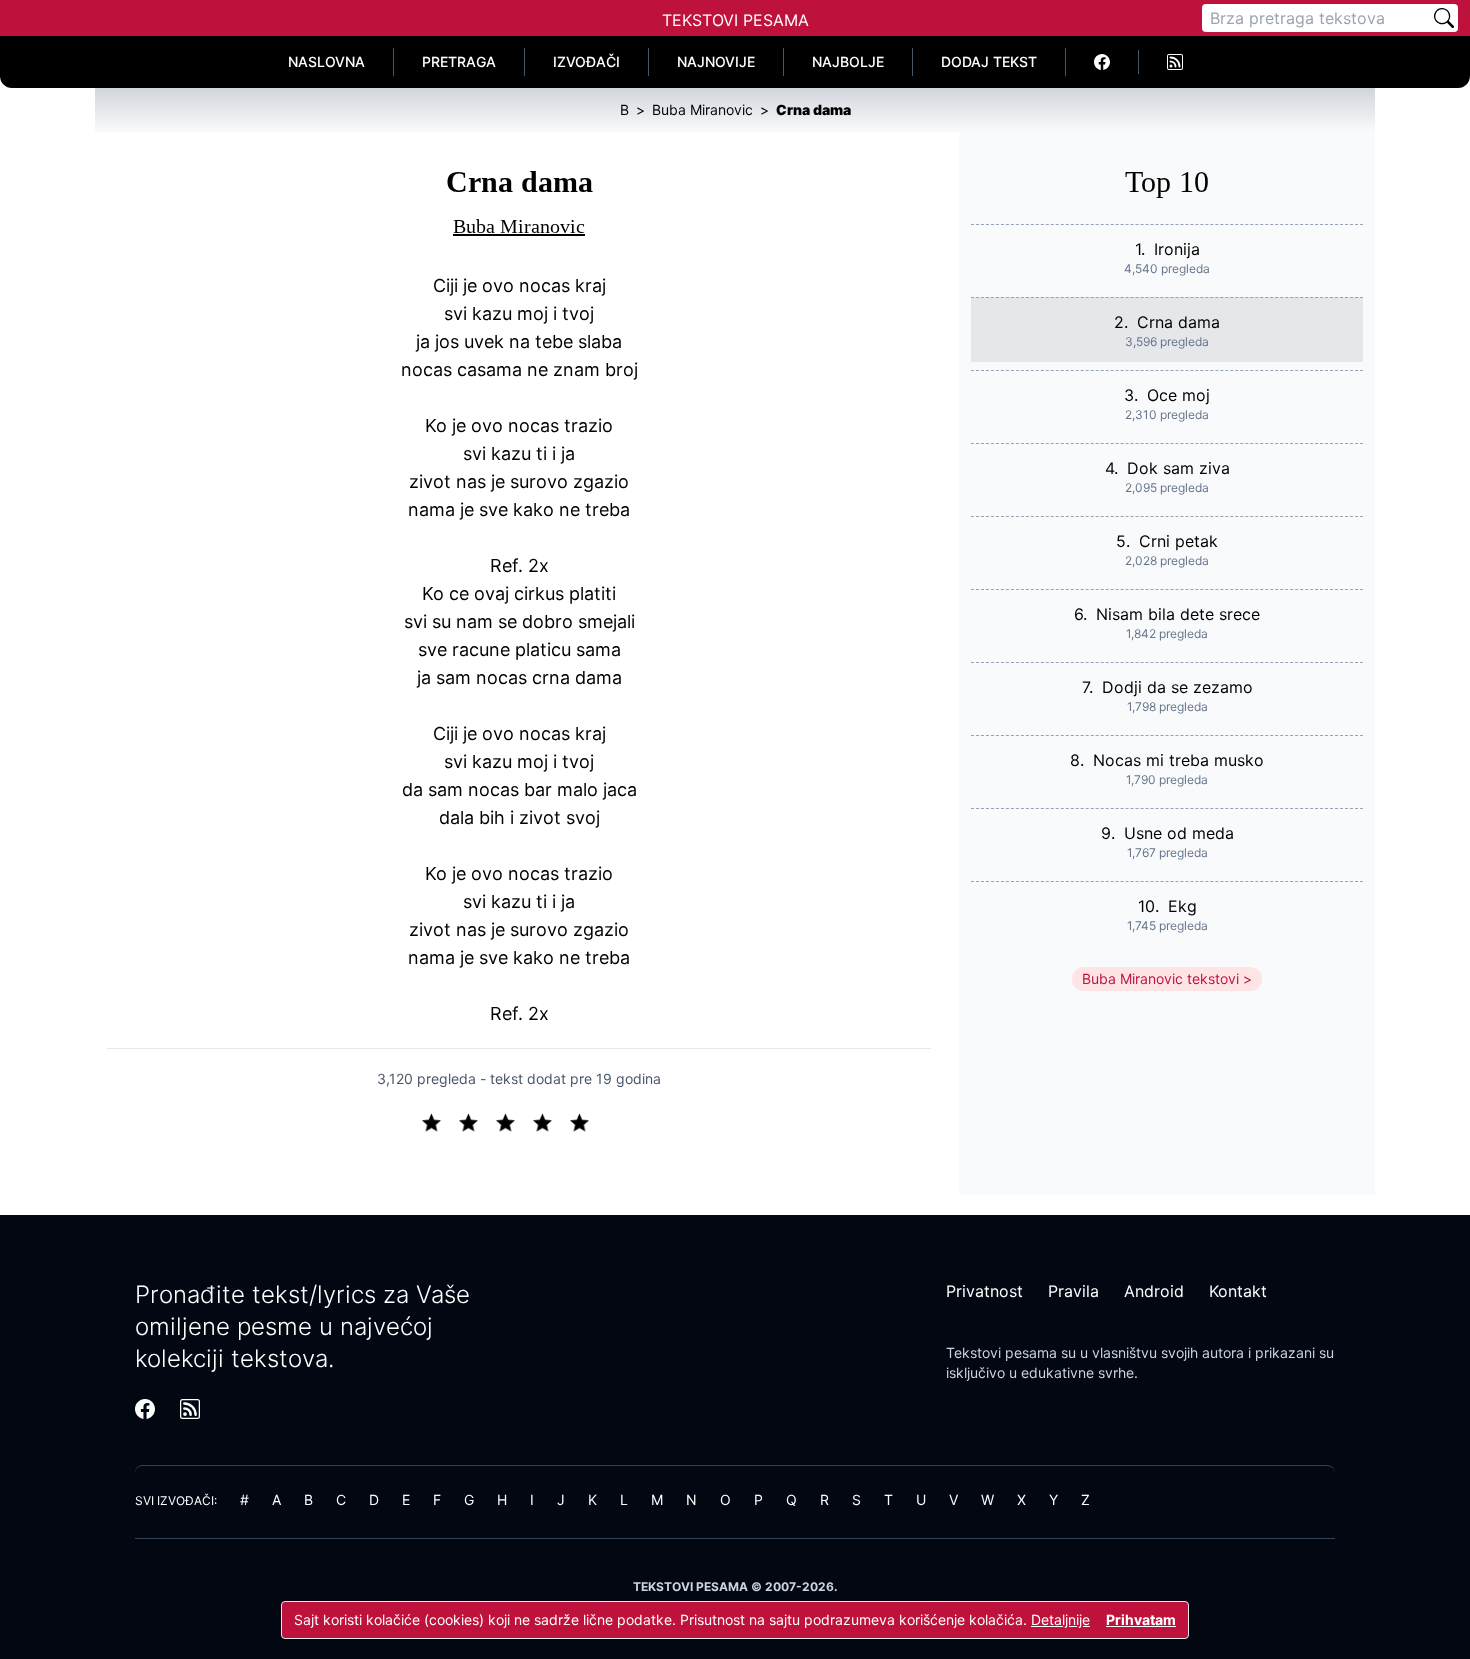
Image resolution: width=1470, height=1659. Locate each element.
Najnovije (716, 61)
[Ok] (513, 1121)
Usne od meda (1179, 833)
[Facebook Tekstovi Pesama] (1102, 62)
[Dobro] (550, 1121)
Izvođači (586, 61)
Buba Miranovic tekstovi (1160, 978)
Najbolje (848, 61)
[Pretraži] (1444, 18)
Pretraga (459, 61)
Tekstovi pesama (1001, 1352)
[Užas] (439, 1121)
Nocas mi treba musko (1178, 760)
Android (1154, 1291)
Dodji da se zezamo (1177, 687)
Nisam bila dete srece (1178, 614)
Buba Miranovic (519, 226)
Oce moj (1178, 395)
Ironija (1177, 249)
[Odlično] (585, 1121)
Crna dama (1178, 322)
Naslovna (326, 61)
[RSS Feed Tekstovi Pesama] (1175, 62)
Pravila (1073, 1291)
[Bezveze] (476, 1121)
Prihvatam (1141, 1619)
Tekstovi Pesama (735, 20)
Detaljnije (1060, 1619)
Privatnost (984, 1291)
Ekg (1182, 906)
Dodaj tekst (989, 61)
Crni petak (1178, 541)
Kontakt (1238, 1291)
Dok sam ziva (1178, 468)
